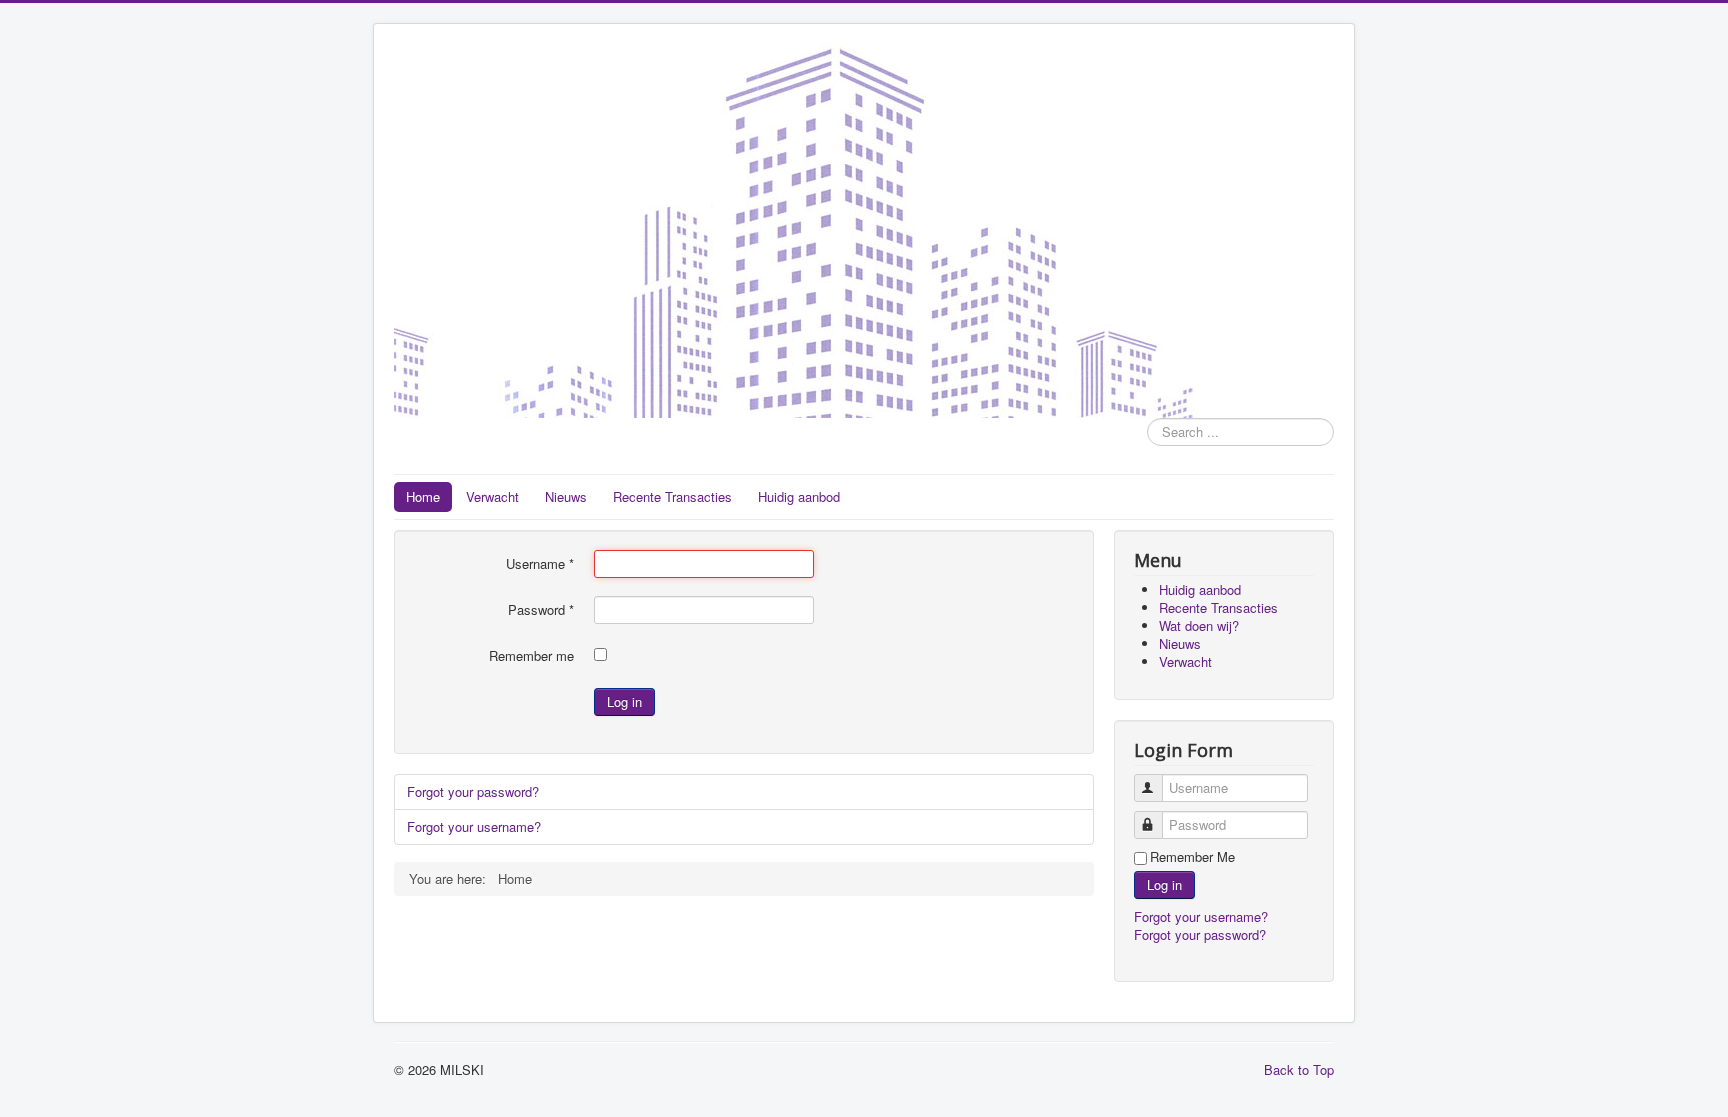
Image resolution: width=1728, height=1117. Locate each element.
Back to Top (1299, 1069)
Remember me (531, 656)
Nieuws (566, 496)
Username (540, 564)
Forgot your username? (474, 826)
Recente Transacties (672, 496)
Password (541, 610)
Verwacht (492, 496)
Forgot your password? (473, 791)
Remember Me (1192, 857)
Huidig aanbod (799, 496)
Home (423, 496)
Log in (624, 701)
